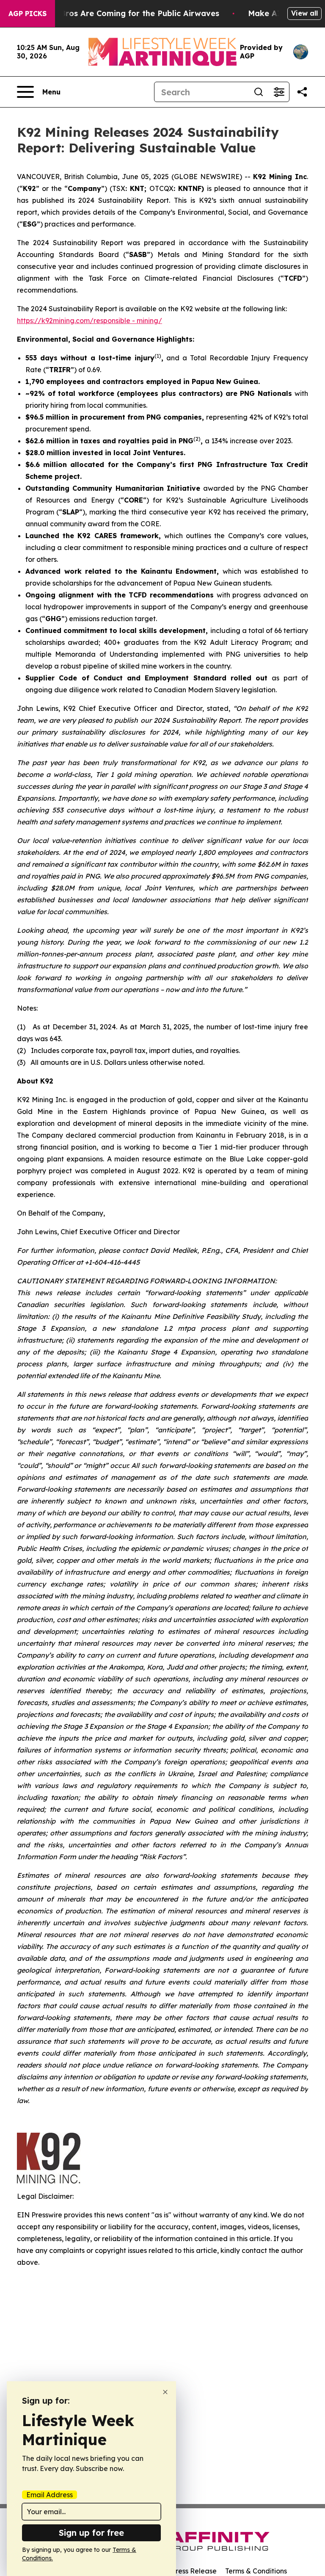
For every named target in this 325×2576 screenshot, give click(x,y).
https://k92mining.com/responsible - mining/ (90, 321)
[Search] (259, 92)
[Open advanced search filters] (279, 92)
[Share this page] (302, 92)
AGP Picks (28, 14)
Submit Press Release (182, 2571)
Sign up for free (91, 2533)
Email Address (50, 2495)
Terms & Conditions (256, 2571)
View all (304, 13)
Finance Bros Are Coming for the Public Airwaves (123, 13)
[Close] (165, 2392)
